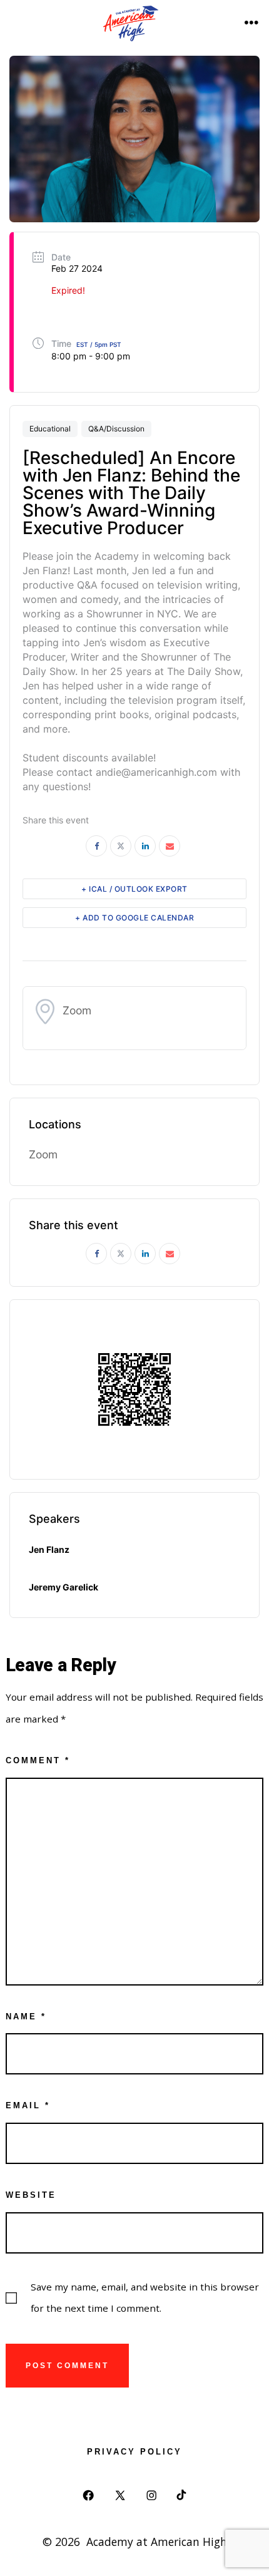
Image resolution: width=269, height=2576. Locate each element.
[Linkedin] (145, 846)
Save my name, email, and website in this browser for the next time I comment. (145, 2297)
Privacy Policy (134, 2452)
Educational (50, 429)
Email (28, 2105)
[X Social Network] (121, 846)
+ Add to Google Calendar (134, 918)
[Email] (170, 846)
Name (26, 2017)
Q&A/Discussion (116, 429)
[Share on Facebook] (96, 846)
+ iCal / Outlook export (134, 889)
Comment (38, 1760)
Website (31, 2195)
